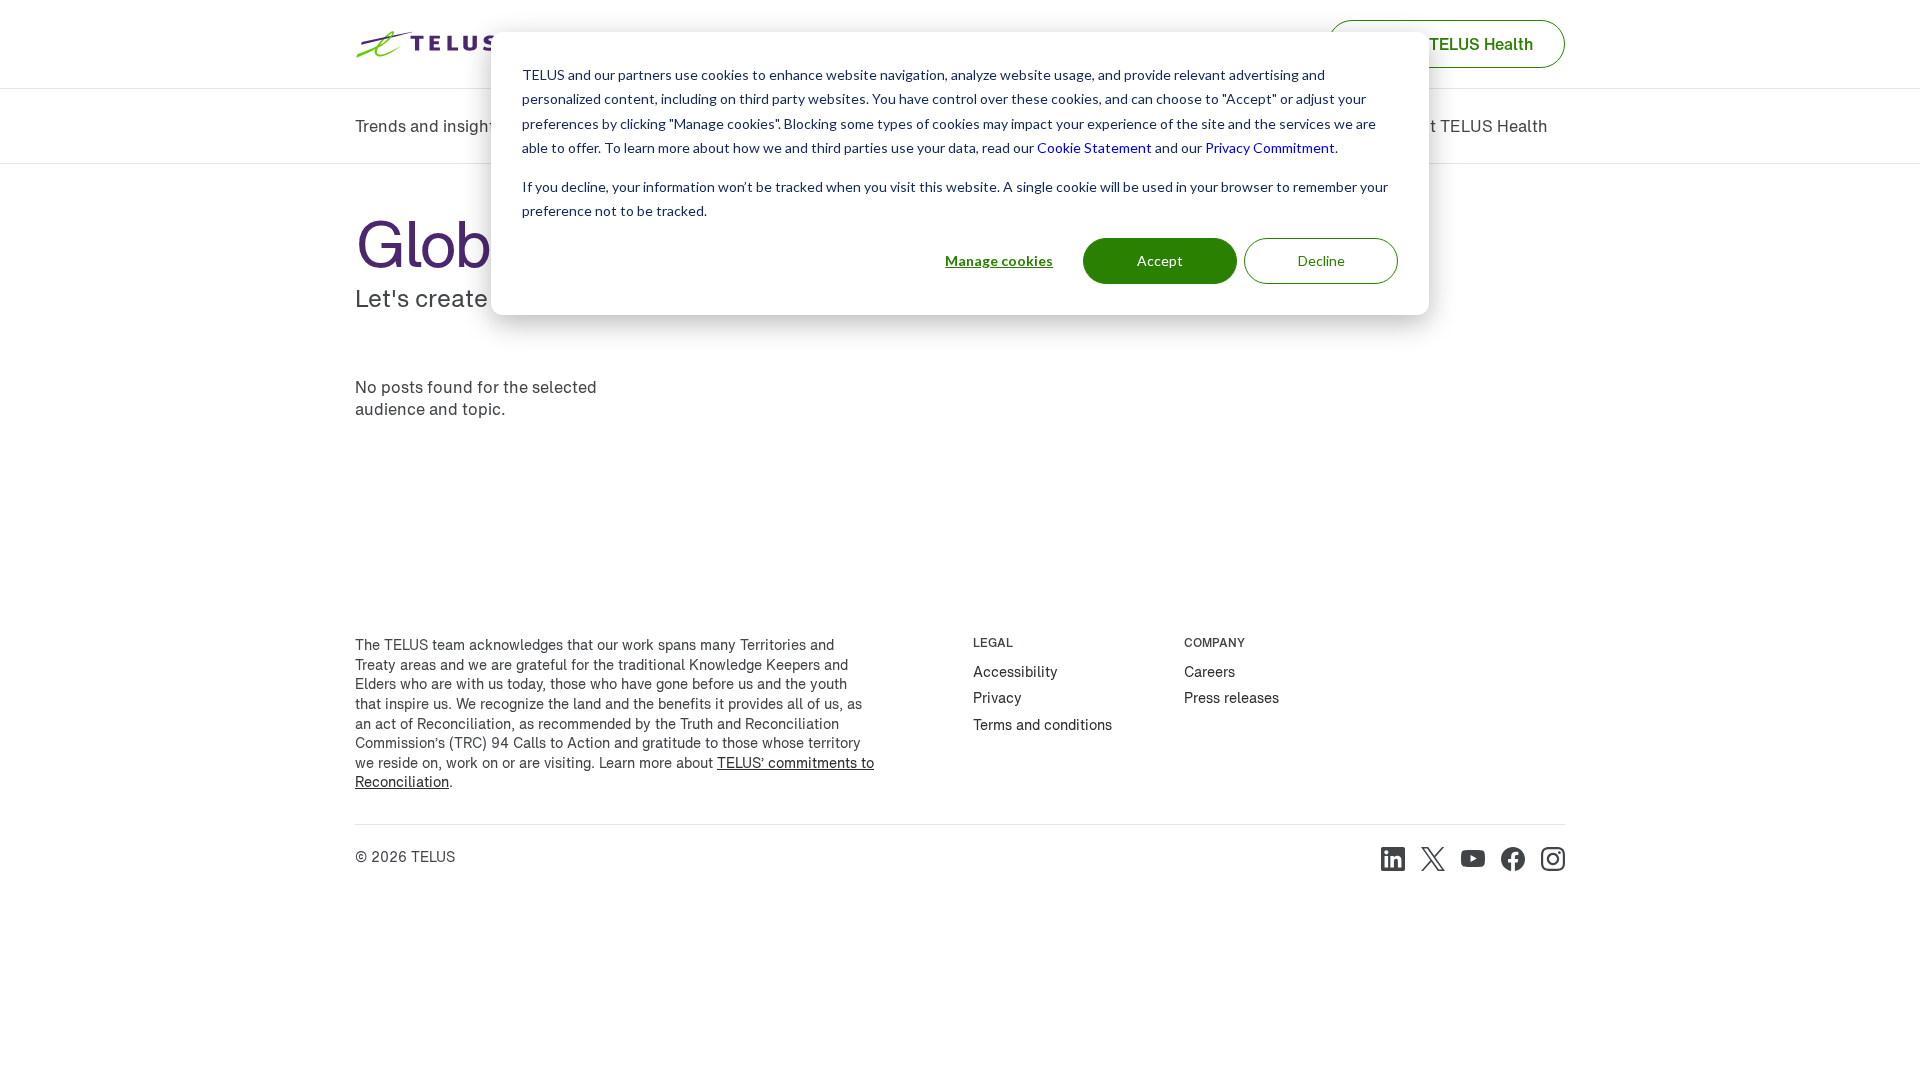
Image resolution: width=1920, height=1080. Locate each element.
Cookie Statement (1094, 147)
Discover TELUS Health (1446, 44)
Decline (1321, 260)
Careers (1209, 671)
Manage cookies (999, 260)
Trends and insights (429, 126)
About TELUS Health (1468, 126)
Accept (1160, 260)
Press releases (1231, 697)
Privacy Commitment (1270, 147)
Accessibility (1015, 671)
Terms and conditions (1042, 724)
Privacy (997, 697)
